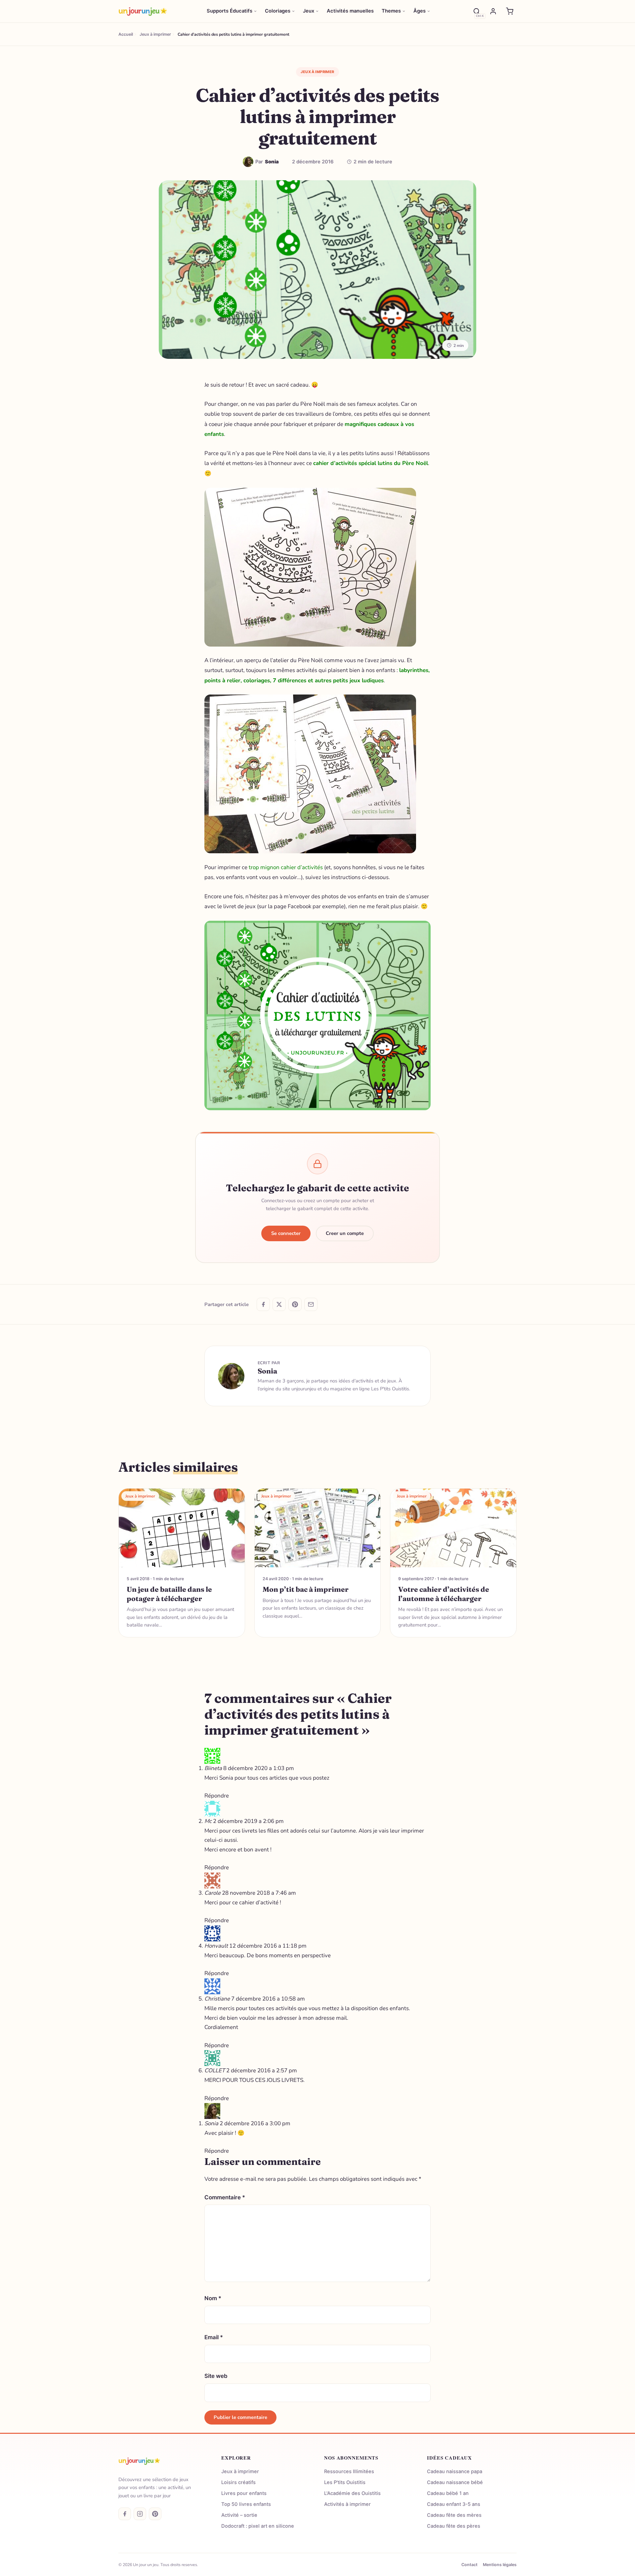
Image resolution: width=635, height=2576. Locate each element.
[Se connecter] (493, 11)
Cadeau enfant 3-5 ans (454, 2504)
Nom (213, 2298)
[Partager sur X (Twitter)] (279, 1304)
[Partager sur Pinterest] (295, 1304)
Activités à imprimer (347, 2504)
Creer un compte (345, 1233)
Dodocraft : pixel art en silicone (258, 2526)
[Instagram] (140, 2514)
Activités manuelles (350, 11)
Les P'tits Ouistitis (345, 2482)
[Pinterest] (155, 2514)
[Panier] (510, 11)
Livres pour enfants (244, 2493)
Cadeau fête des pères (454, 2526)
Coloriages (278, 11)
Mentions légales (500, 2565)
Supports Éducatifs (230, 11)
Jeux (309, 11)
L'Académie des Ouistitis (352, 2493)
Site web (216, 2376)
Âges (420, 11)
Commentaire (225, 2197)
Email (214, 2337)
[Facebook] (125, 2514)
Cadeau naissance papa (455, 2471)
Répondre (217, 1796)
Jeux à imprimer (317, 72)
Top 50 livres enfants (246, 2504)
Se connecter (286, 1233)
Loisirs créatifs (238, 2482)
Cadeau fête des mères (454, 2515)
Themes (391, 11)
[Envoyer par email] (311, 1304)
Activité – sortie (239, 2515)
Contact (469, 2565)
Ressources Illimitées (349, 2471)
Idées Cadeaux (449, 2458)
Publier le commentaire (240, 2417)
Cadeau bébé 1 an (448, 2493)
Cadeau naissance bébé (455, 2482)
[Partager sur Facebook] (263, 1304)
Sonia (267, 1371)
